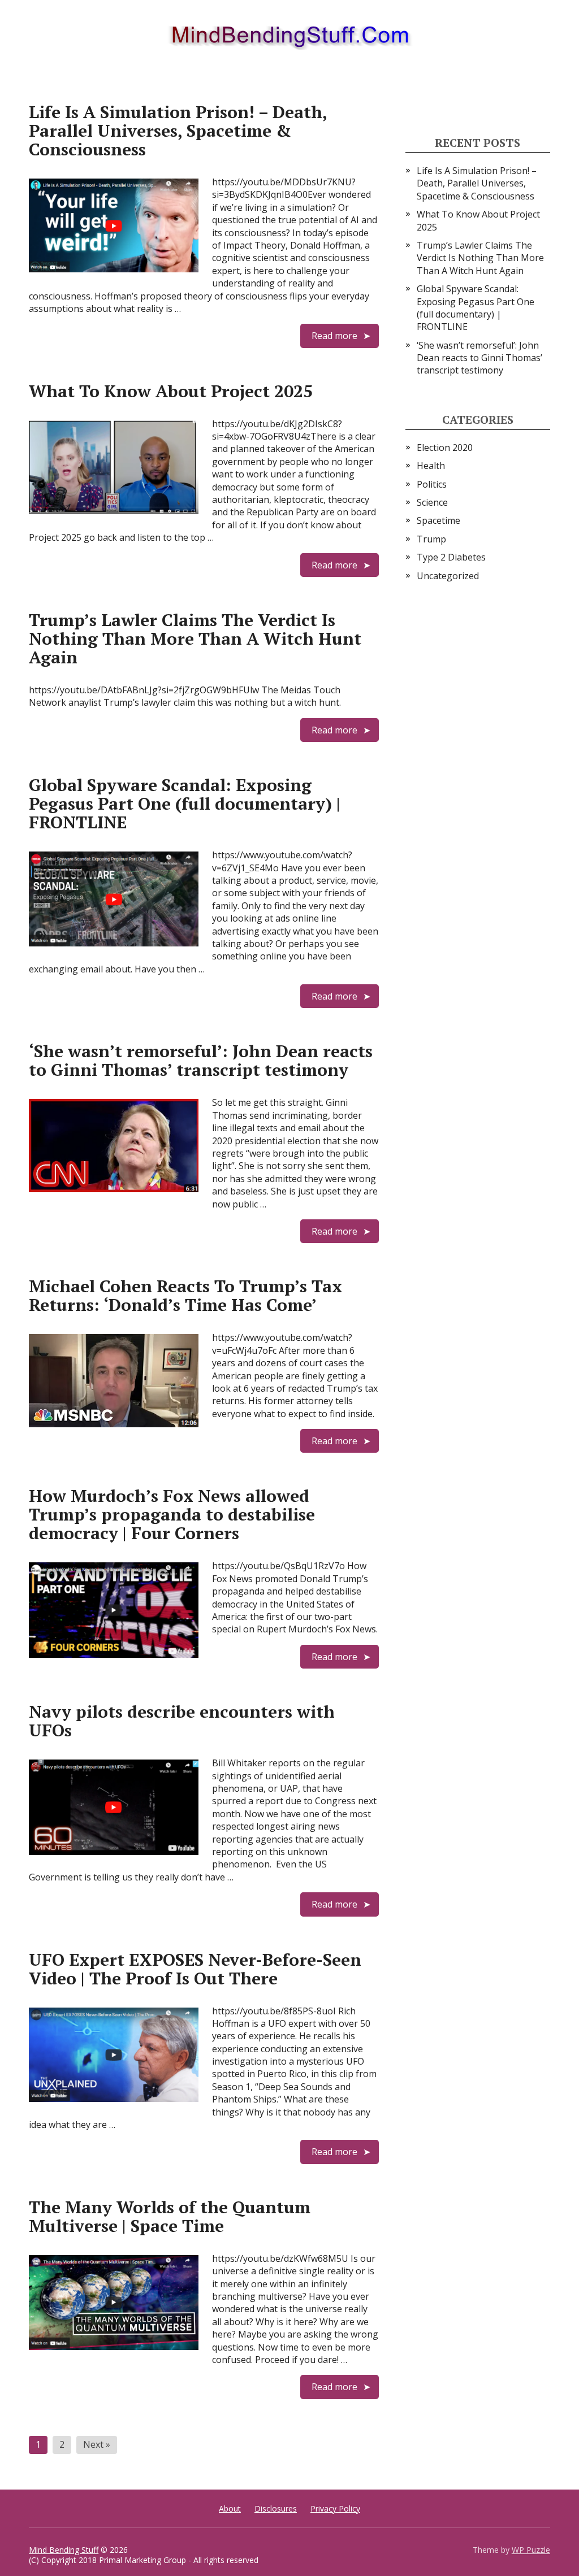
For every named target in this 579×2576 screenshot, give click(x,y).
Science (432, 502)
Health (431, 466)
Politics (432, 484)
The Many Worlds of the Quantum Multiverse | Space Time (170, 2216)
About (230, 2508)
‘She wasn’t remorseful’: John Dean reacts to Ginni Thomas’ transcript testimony (201, 1060)
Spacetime (438, 520)
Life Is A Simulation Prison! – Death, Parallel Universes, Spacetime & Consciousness (178, 131)
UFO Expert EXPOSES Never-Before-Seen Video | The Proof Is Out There (195, 1969)
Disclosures (276, 2508)
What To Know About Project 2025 (171, 391)
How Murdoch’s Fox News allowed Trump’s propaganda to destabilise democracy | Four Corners (172, 1514)
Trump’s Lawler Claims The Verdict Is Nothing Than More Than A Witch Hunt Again (195, 638)
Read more (334, 336)
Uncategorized (448, 576)
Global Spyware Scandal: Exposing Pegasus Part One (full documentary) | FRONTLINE (185, 803)
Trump (431, 539)
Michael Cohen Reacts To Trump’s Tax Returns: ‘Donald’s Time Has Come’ (185, 1295)
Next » (97, 2444)
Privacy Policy (335, 2508)
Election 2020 (445, 448)
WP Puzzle (531, 2550)
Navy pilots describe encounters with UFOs (182, 1721)
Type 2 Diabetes (451, 557)
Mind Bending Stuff (64, 2550)
